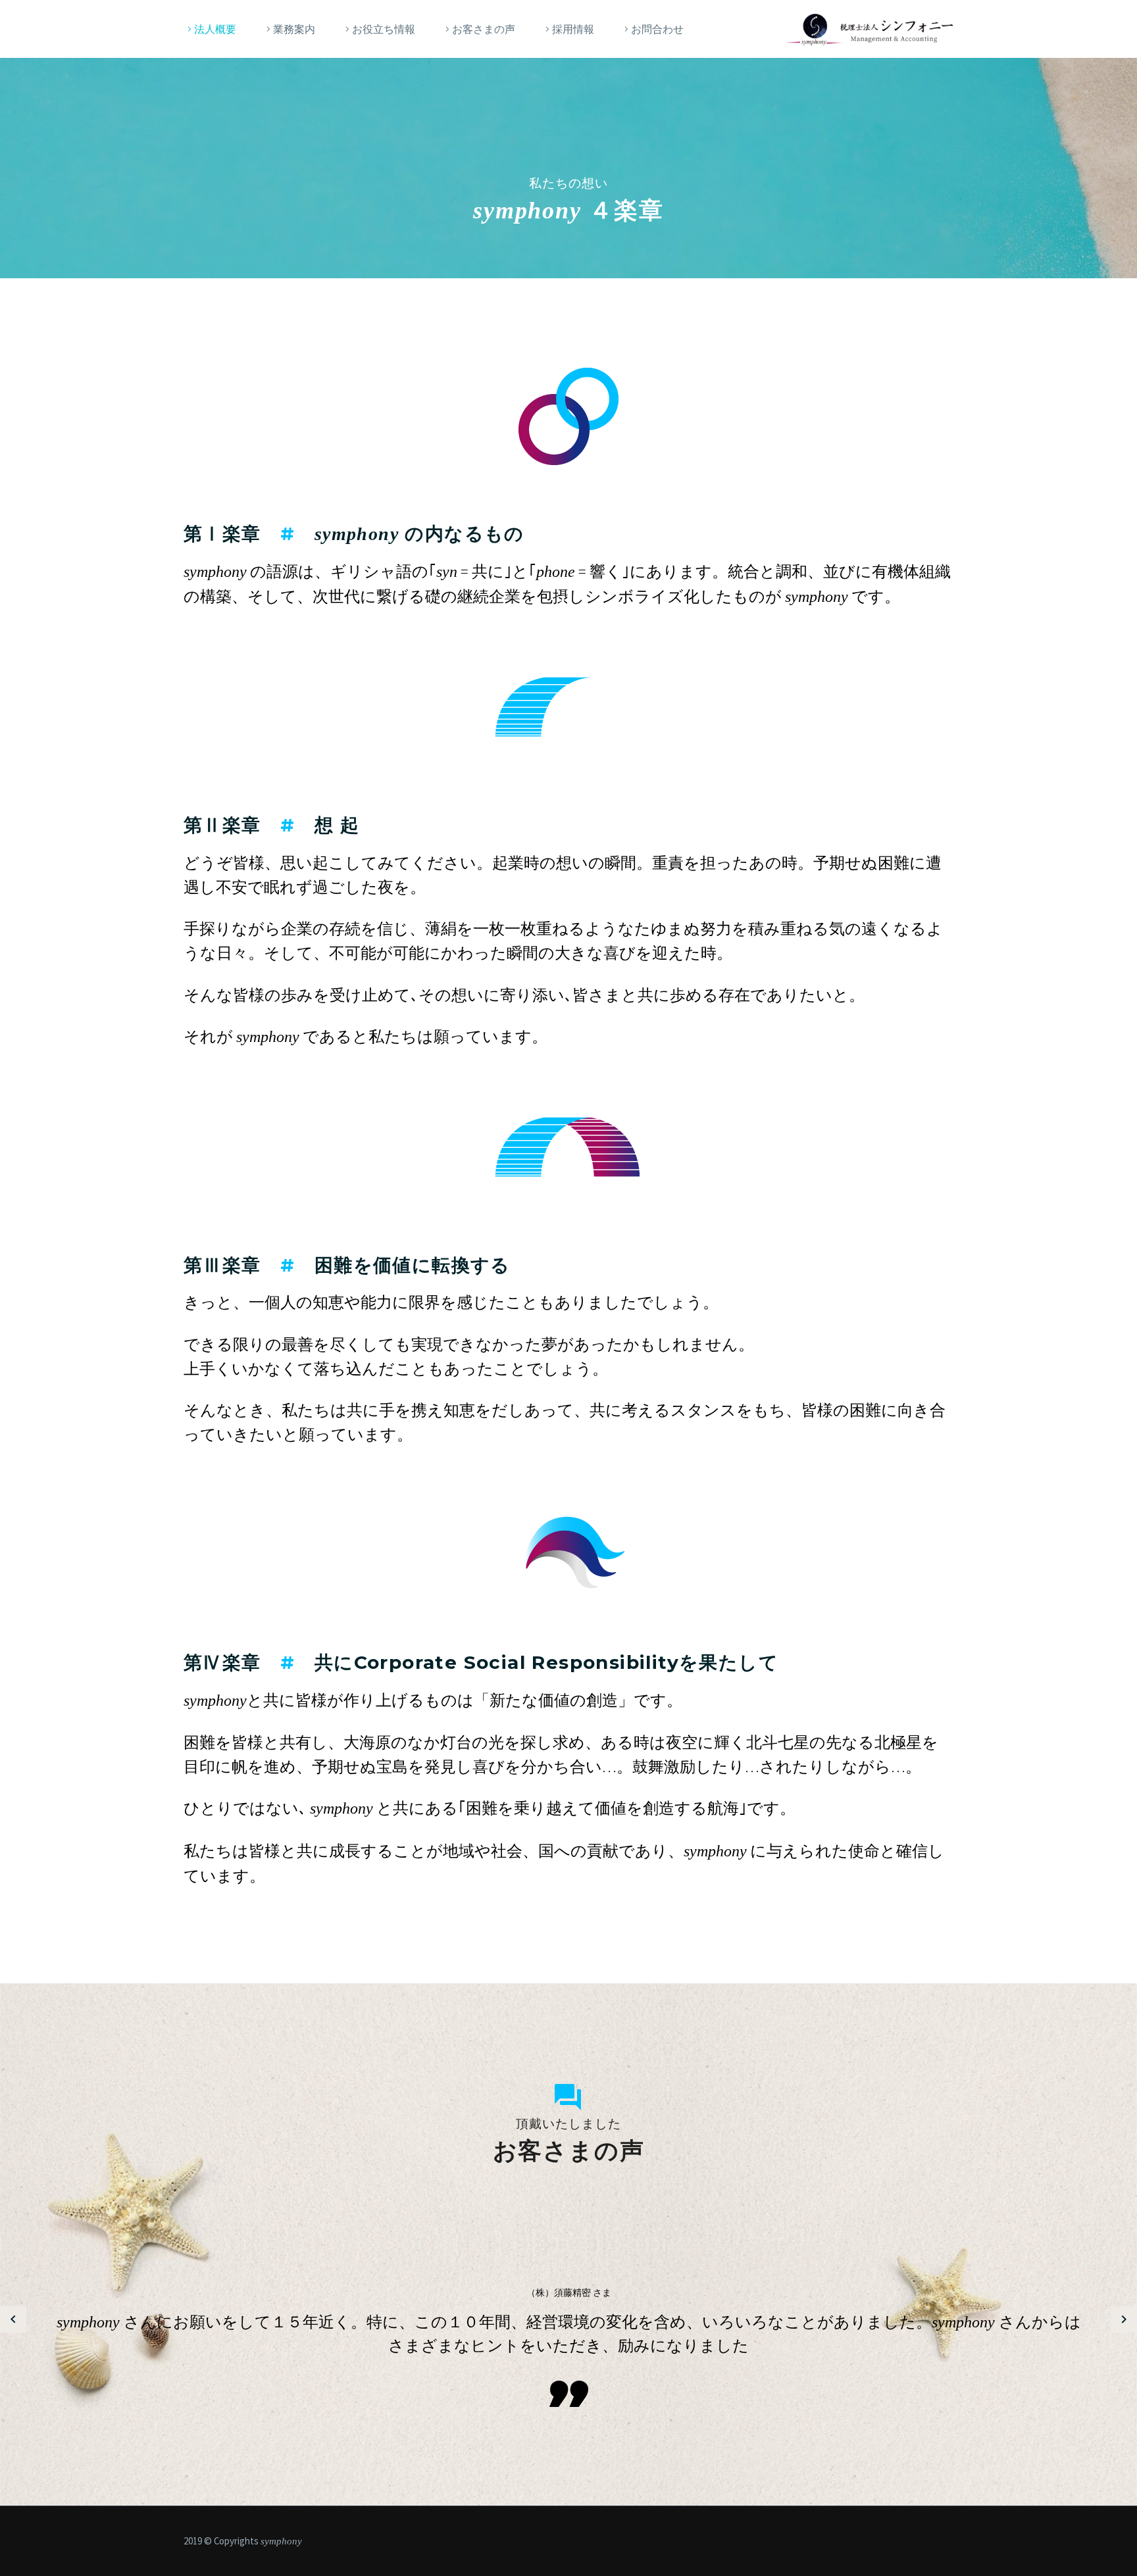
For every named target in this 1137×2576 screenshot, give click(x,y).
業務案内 (294, 29)
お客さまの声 (484, 29)
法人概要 (215, 29)
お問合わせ (657, 29)
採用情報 (573, 29)
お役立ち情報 (384, 29)
